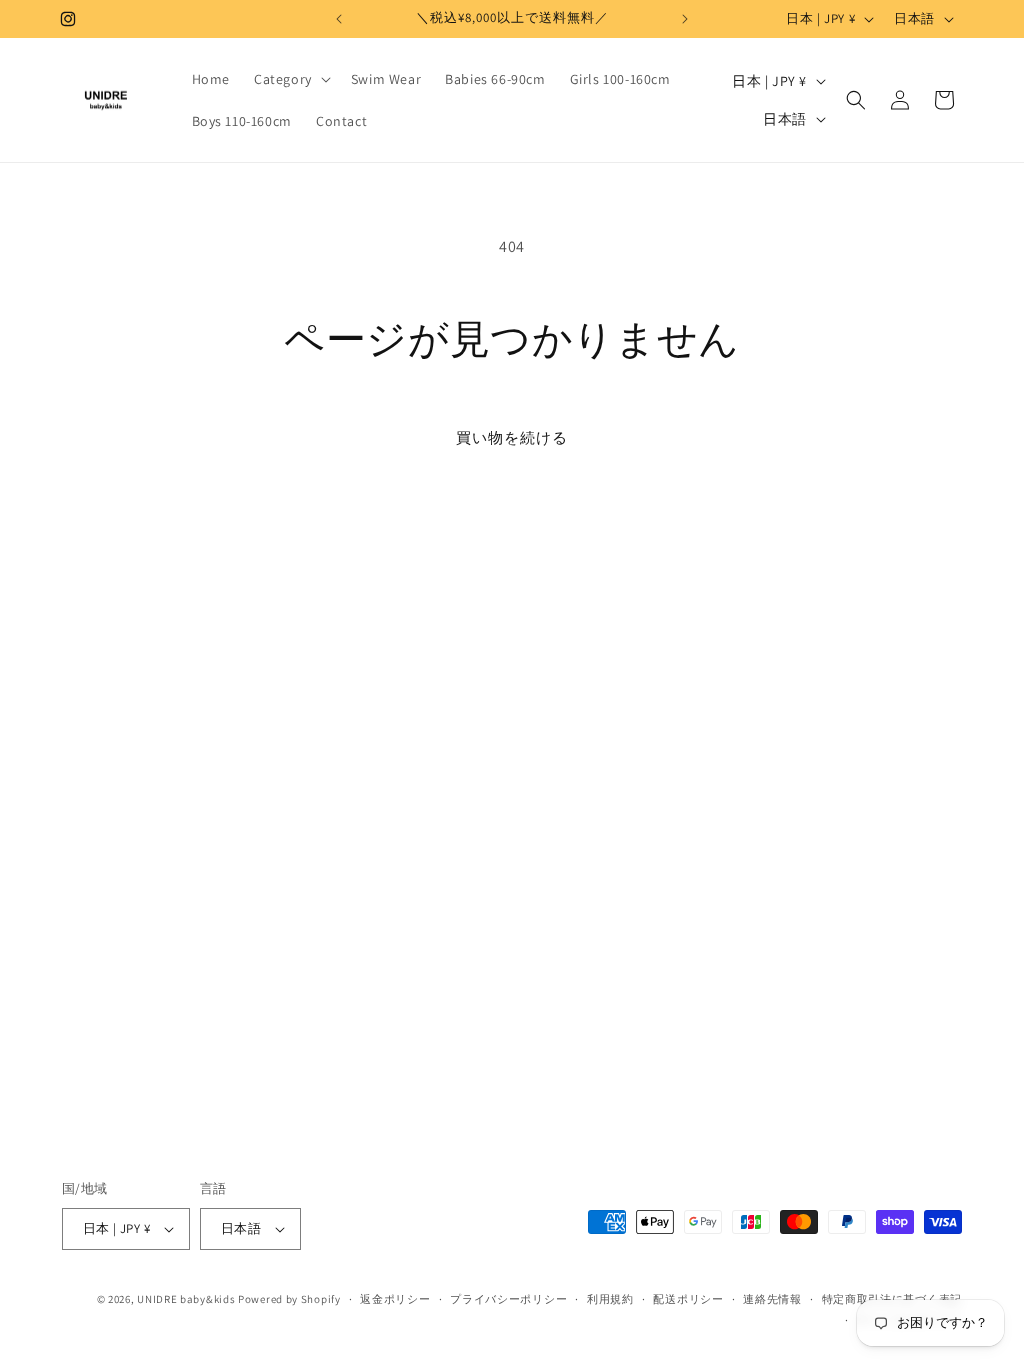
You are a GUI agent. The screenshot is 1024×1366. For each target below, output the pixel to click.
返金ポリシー (395, 1299)
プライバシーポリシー (508, 1299)
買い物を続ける (512, 437)
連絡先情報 (772, 1299)
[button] (290, 79)
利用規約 (610, 1299)
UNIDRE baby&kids (186, 1299)
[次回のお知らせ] (685, 19)
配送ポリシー (688, 1299)
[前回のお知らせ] (339, 19)
